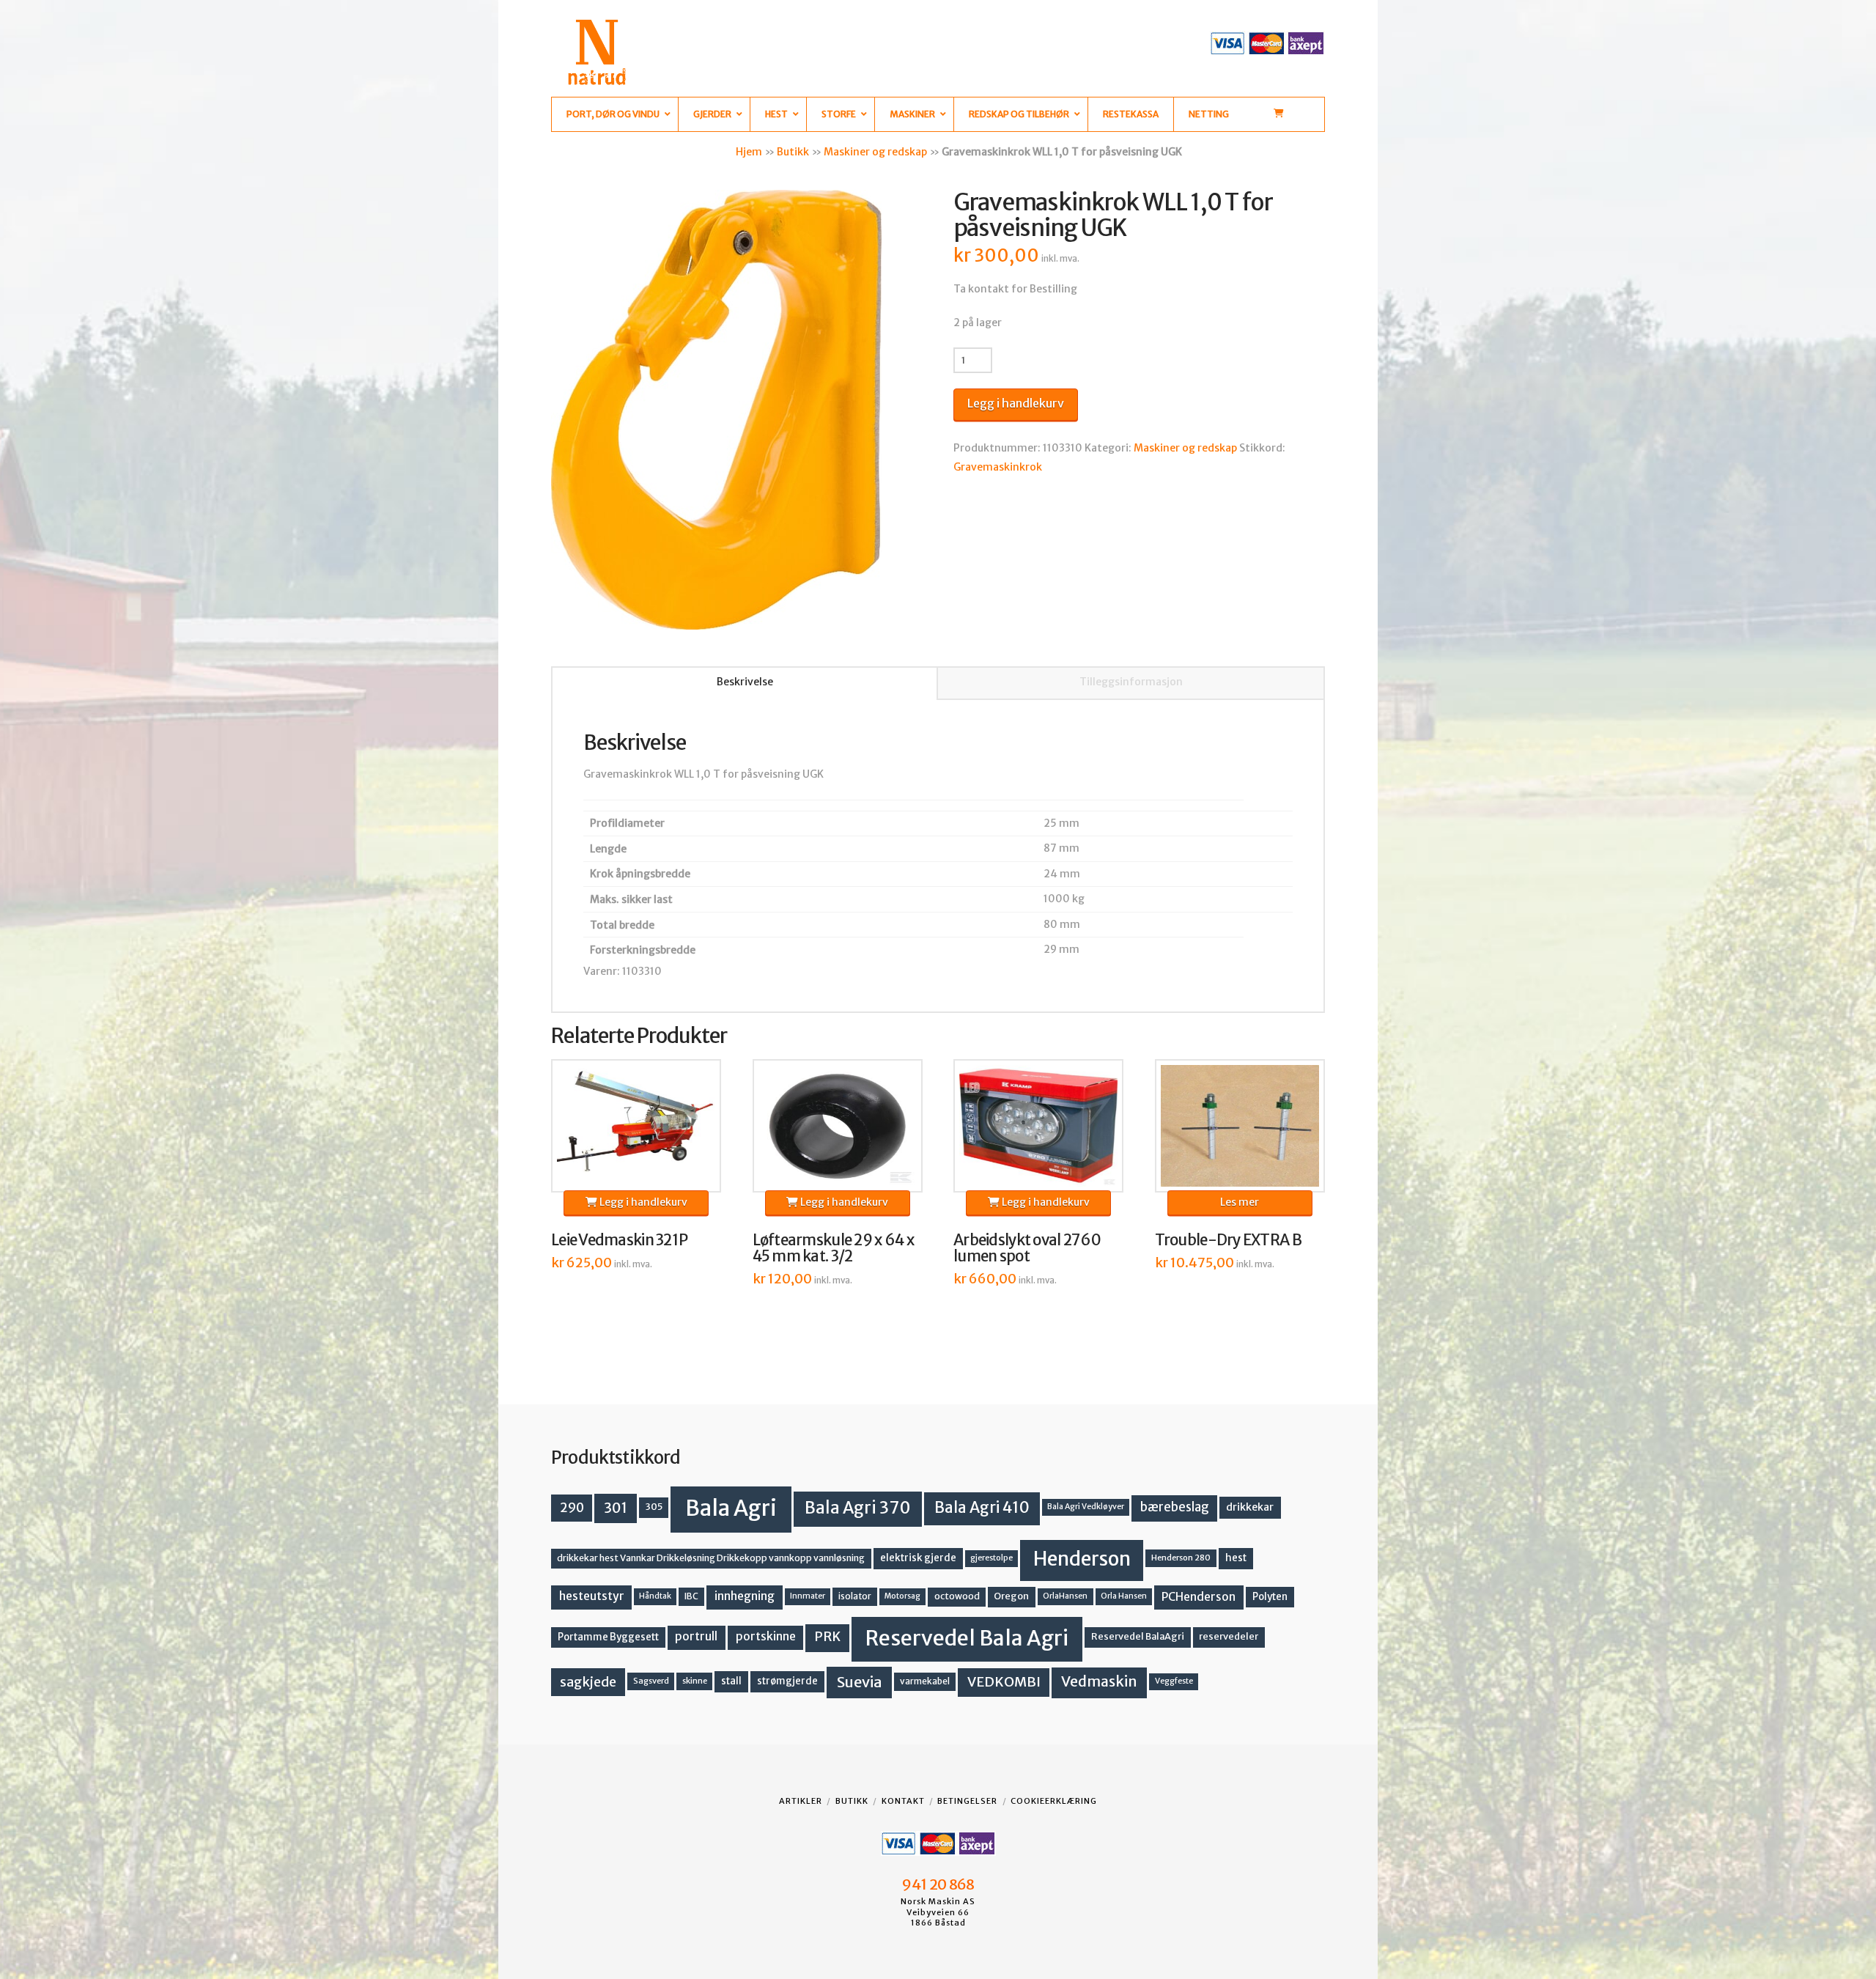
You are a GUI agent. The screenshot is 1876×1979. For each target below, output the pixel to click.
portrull (696, 1636)
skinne (695, 1681)
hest (1236, 1558)
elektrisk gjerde (918, 1558)
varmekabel (925, 1681)
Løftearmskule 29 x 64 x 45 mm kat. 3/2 (833, 1248)
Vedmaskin (1099, 1681)
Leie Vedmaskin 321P (619, 1240)
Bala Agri (731, 1508)
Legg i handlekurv (1016, 403)
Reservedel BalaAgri (1138, 1636)
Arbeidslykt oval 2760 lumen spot (1027, 1248)
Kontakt (903, 1801)
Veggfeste (1174, 1681)
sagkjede (588, 1682)
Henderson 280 (1181, 1558)
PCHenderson (1199, 1597)
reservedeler (1229, 1636)
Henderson (1082, 1559)
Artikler (801, 1801)
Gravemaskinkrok (998, 467)
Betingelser (967, 1801)
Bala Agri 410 (982, 1508)
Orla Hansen (1124, 1596)
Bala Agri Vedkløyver (1086, 1507)
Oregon (1011, 1596)
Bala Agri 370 (858, 1508)
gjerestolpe (991, 1558)
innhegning (745, 1596)
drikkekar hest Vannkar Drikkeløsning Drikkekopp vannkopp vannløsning (711, 1558)
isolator (855, 1596)
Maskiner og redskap (875, 152)
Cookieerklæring (1054, 1801)
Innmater (808, 1596)
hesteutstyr (592, 1596)
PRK (827, 1637)
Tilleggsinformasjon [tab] (1131, 682)
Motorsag (902, 1596)
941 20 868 (938, 1884)
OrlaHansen (1065, 1596)
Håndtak (655, 1596)
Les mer (1240, 1202)
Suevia (860, 1682)
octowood (957, 1596)
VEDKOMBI (1004, 1682)
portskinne (766, 1636)
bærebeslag (1175, 1507)
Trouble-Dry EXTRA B (1228, 1240)
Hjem (749, 152)
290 (572, 1508)
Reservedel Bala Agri (967, 1638)
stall (731, 1681)
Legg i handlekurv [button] (642, 1202)
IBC (691, 1596)
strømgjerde (787, 1681)
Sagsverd (651, 1681)
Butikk (793, 152)
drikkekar (1250, 1507)
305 (654, 1507)
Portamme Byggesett (608, 1637)
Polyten (1270, 1597)
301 (616, 1508)
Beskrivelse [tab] (745, 682)
